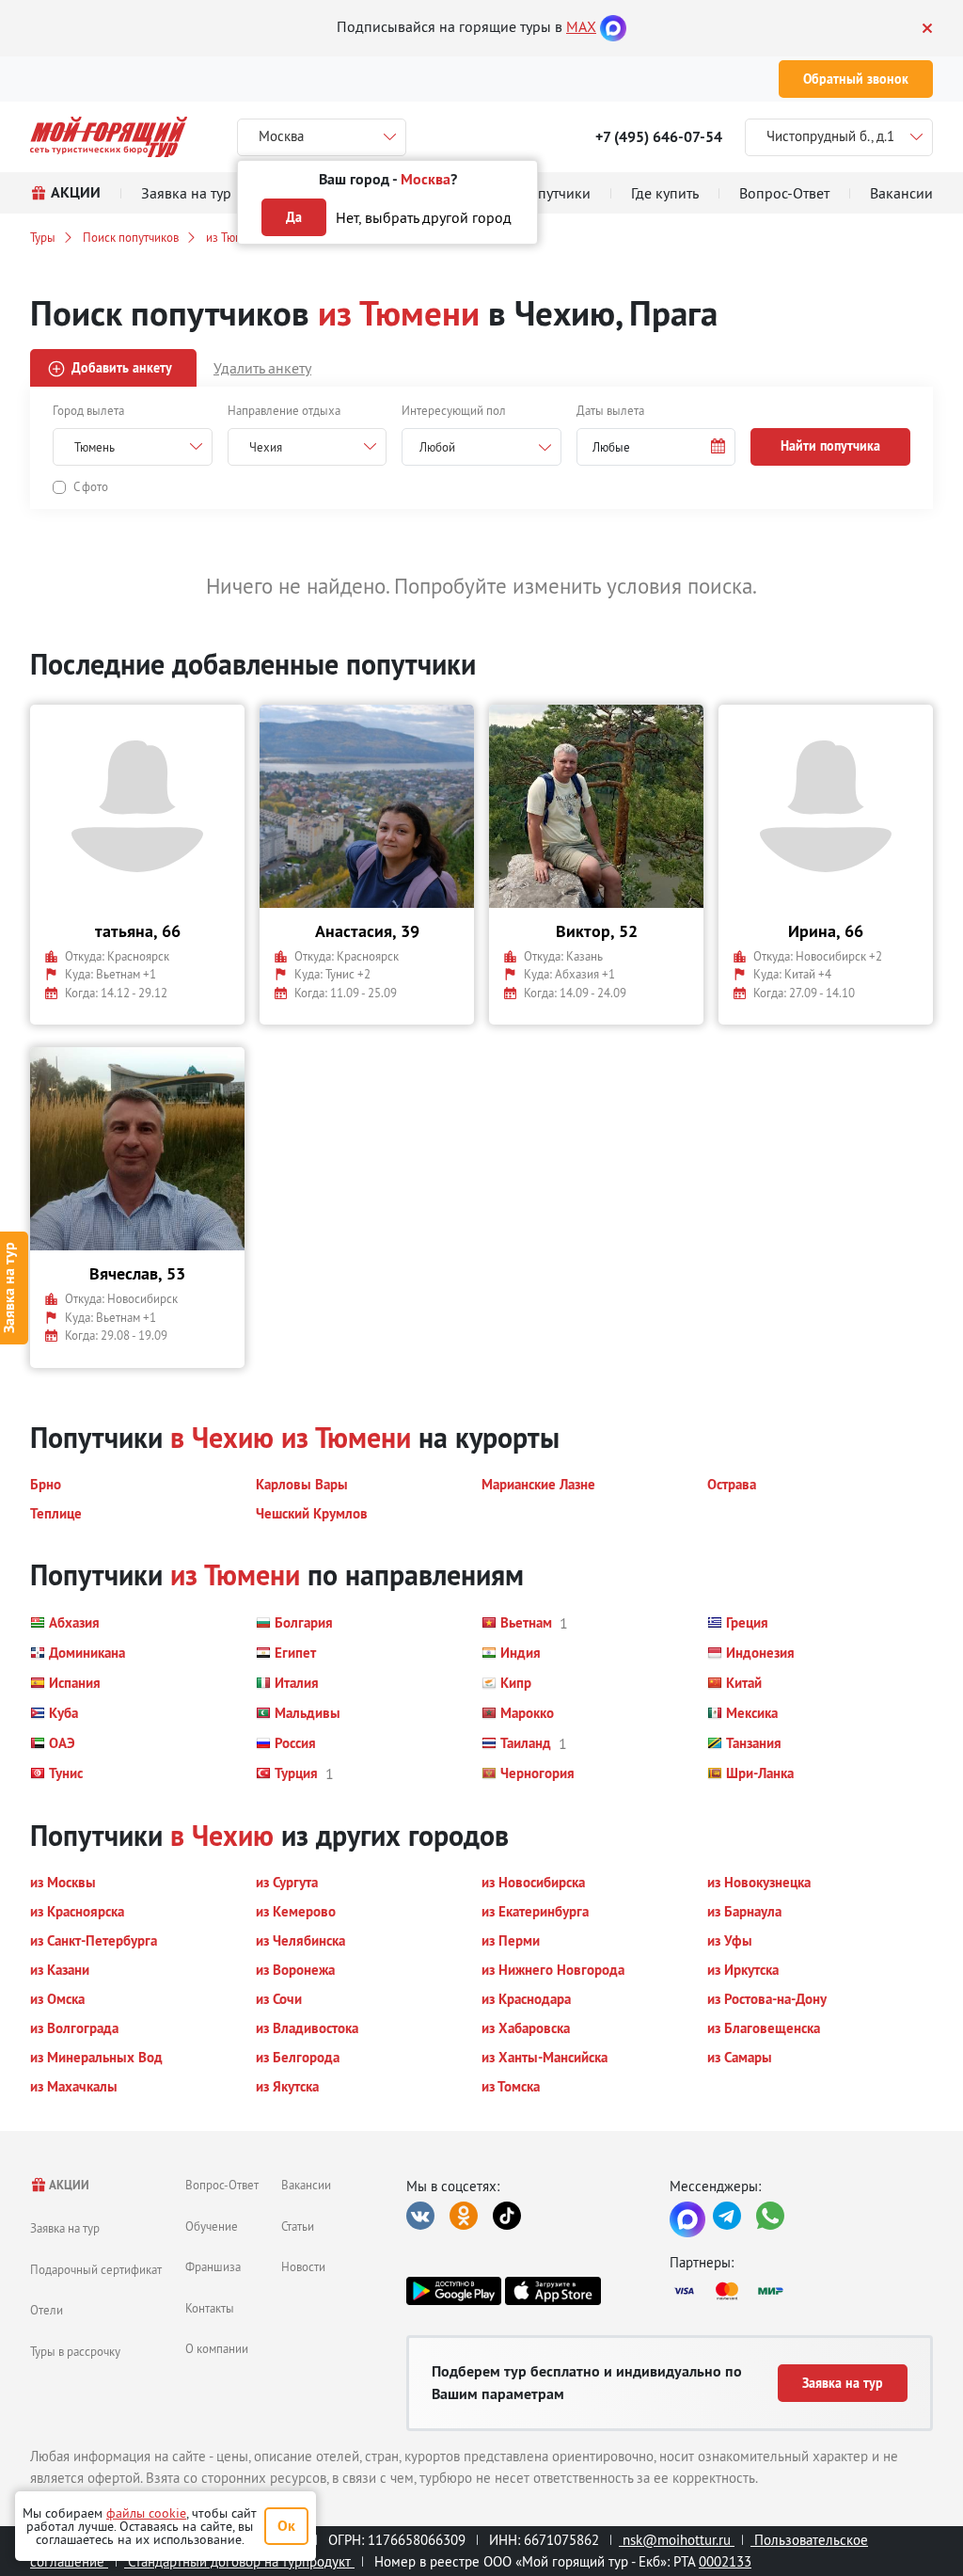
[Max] (613, 26)
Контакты (210, 2308)
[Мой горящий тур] (109, 137)
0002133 (725, 2561)
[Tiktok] (507, 2216)
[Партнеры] (801, 2291)
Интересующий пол (454, 410)
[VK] (420, 2216)
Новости (303, 2266)
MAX (581, 26)
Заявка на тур (65, 2228)
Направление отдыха (284, 410)
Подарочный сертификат (96, 2269)
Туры (43, 237)
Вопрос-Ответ (222, 2185)
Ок (286, 2526)
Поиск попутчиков (131, 237)
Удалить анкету (262, 368)
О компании (217, 2348)
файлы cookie (146, 2513)
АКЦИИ (68, 2185)
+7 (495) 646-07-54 (659, 137)
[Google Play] (454, 2291)
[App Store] (553, 2291)
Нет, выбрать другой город (424, 217)
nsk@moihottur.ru (677, 2540)
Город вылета (88, 410)
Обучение (212, 2226)
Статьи (298, 2226)
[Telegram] (727, 2216)
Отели (47, 2310)
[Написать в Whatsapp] (770, 2216)
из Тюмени (234, 237)
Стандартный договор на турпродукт (239, 2561)
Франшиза (213, 2266)
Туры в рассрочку (75, 2351)
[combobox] (481, 447)
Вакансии (306, 2185)
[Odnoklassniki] (464, 2216)
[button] (656, 447)
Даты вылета (610, 410)
